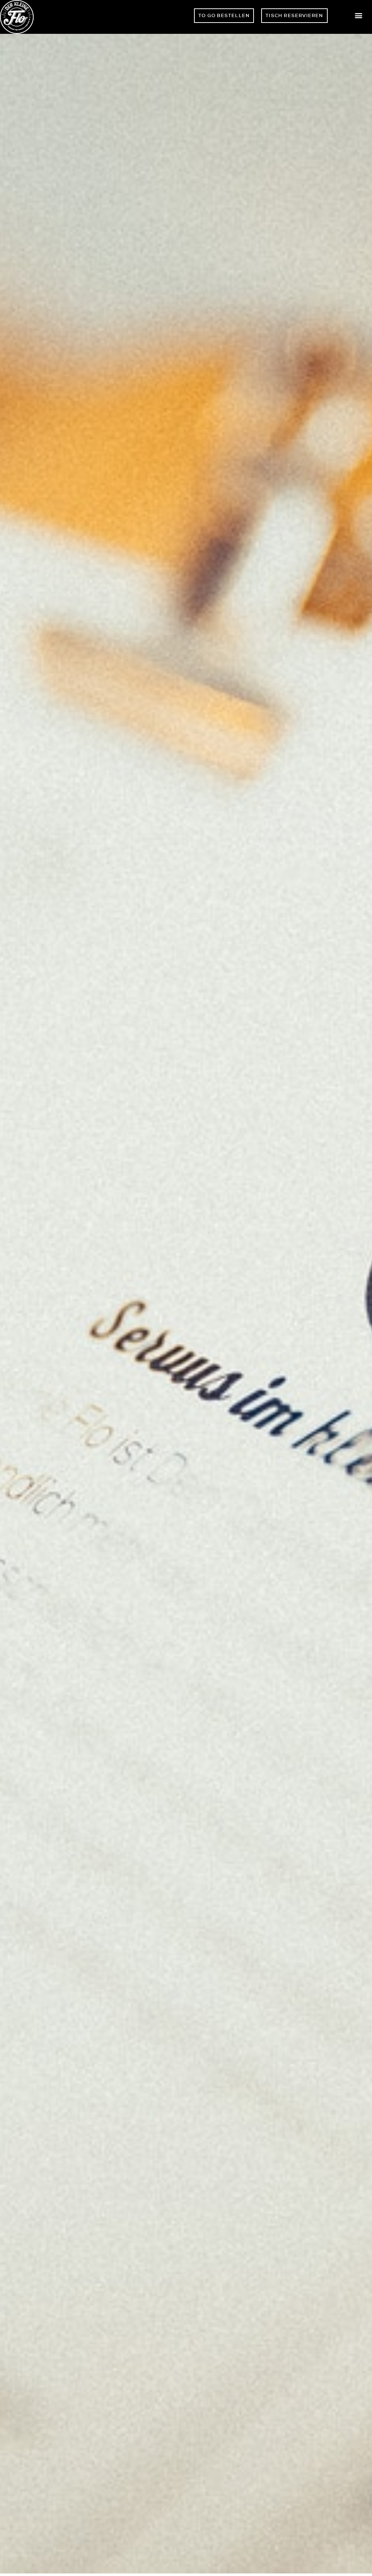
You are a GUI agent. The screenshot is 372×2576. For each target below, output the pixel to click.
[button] (359, 15)
